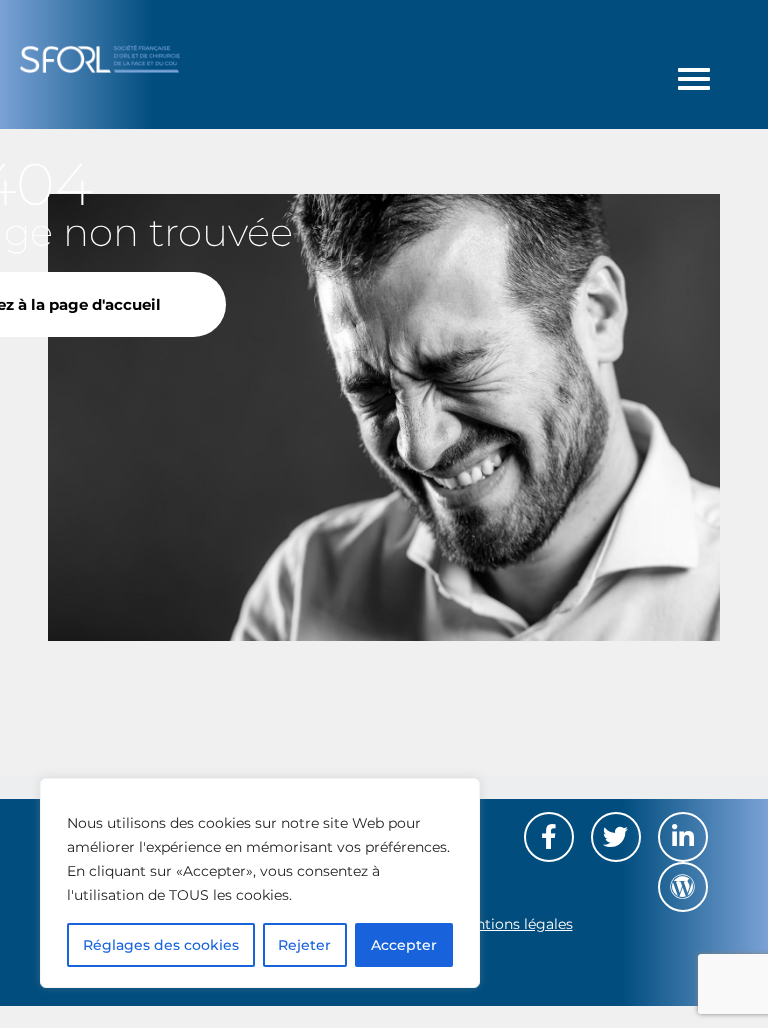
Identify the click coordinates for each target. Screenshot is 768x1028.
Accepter (404, 945)
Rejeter (304, 945)
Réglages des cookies (161, 945)
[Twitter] (616, 837)
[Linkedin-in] (683, 837)
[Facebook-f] (549, 837)
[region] (260, 883)
